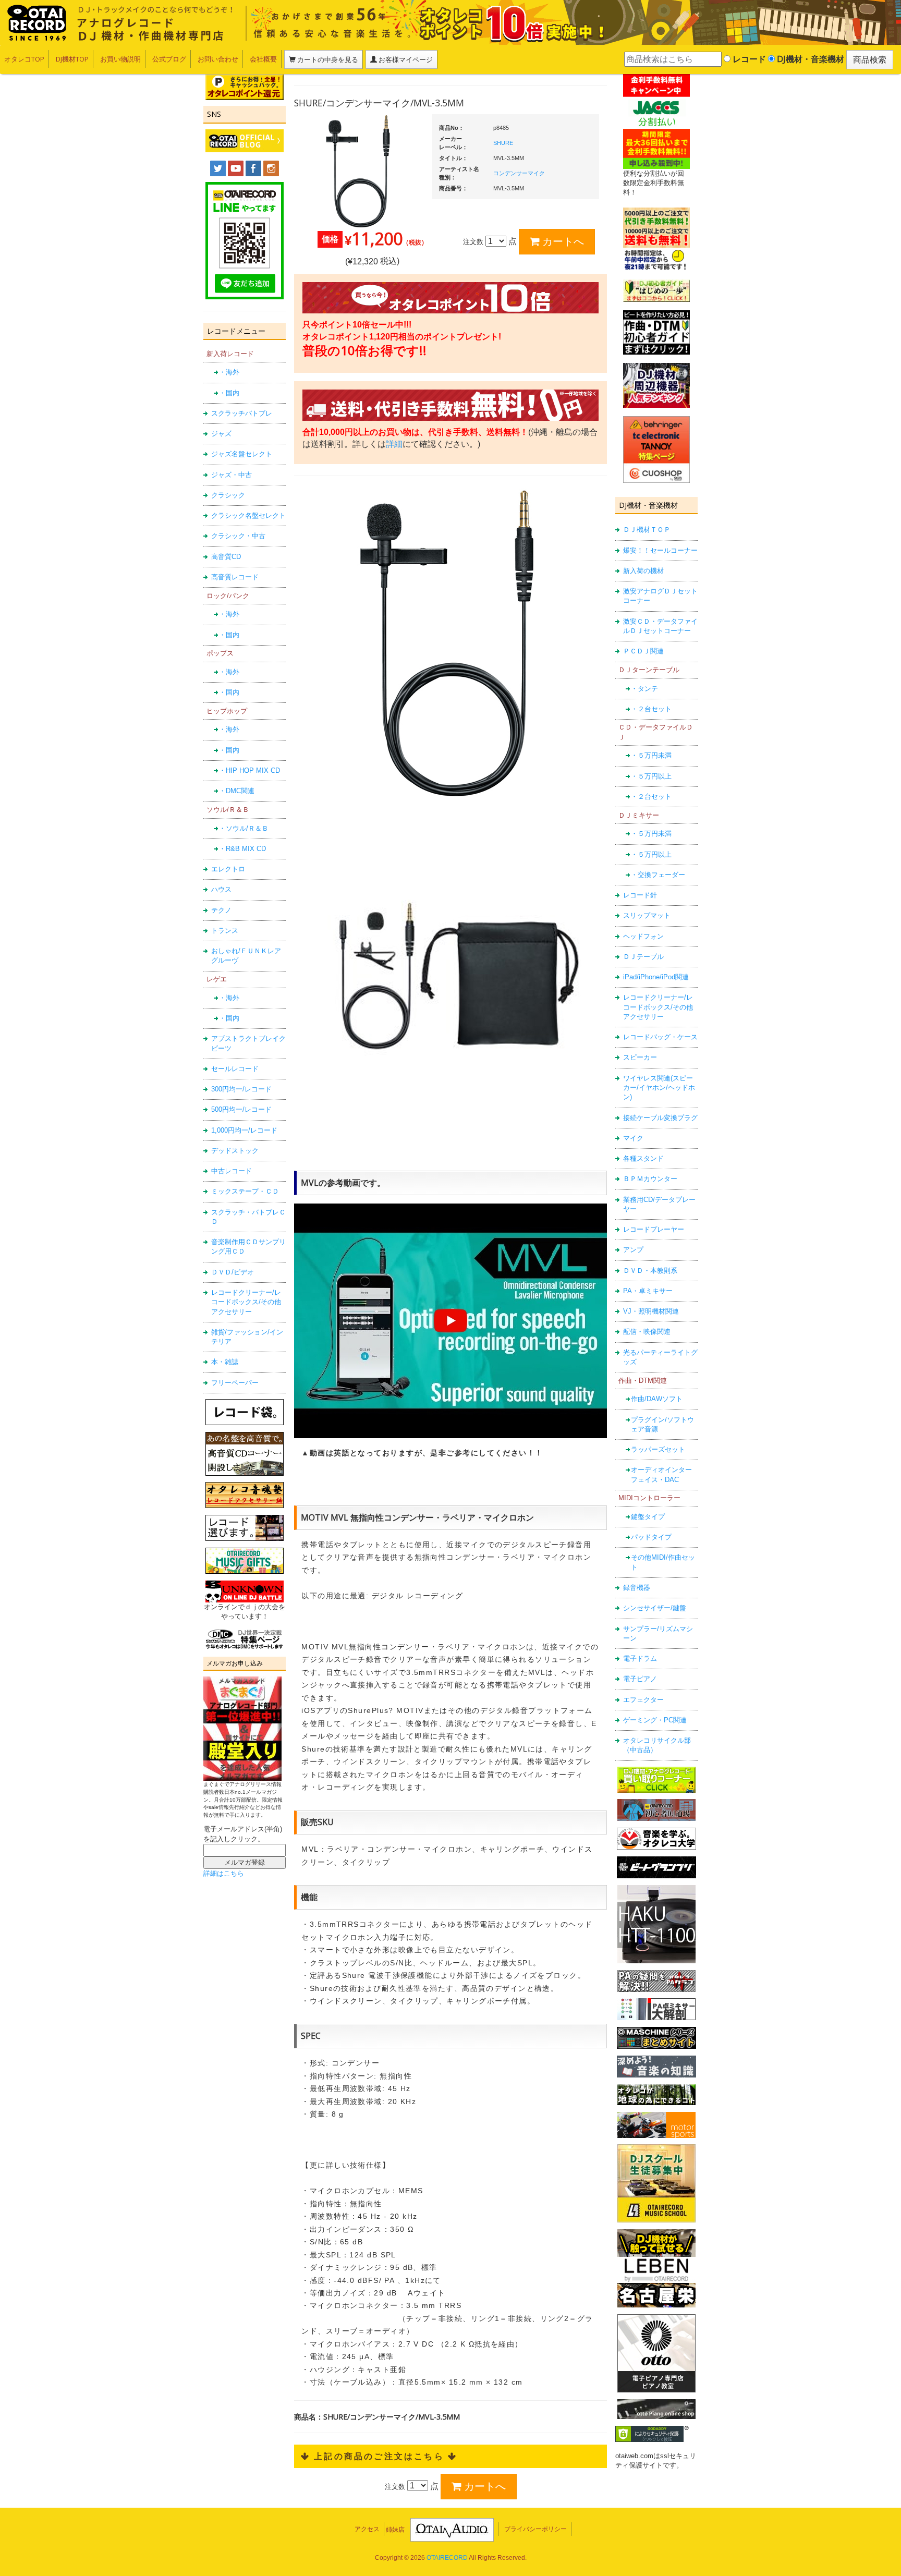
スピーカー (640, 1057)
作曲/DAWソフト (657, 1399)
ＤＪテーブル (643, 957)
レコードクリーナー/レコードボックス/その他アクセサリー (246, 1302)
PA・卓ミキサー (648, 1291)
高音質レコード (235, 577)
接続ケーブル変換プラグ (660, 1118)
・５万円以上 (651, 776)
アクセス (367, 2529)
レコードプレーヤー (654, 1229)
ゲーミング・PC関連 (655, 1720)
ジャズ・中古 (232, 475)
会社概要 (263, 59)
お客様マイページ (405, 59)
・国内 (229, 393)
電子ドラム (640, 1658)
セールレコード (235, 1069)
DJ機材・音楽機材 (809, 59)
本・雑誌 (225, 1362)
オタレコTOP (24, 59)
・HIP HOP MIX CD (249, 770)
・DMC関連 (237, 791)
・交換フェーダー (658, 875)
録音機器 (637, 1588)
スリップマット (647, 915)
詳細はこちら (224, 1873)
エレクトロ (228, 869)
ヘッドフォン (643, 936)
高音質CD (226, 557)
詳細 (394, 444)
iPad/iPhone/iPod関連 (656, 977)
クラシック (228, 495)
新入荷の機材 (643, 571)
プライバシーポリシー (535, 2529)
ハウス (221, 889)
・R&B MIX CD (242, 849)
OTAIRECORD (447, 2558)
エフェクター (643, 1700)
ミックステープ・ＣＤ (245, 1191)
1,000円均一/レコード (244, 1130)
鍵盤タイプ (648, 1517)
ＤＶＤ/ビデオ (233, 1272)
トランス (225, 931)
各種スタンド (643, 1158)
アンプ (633, 1250)
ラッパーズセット (658, 1449)
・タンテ (644, 689)
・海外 (229, 372)
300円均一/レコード (241, 1089)
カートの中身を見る (327, 59)
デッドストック (235, 1151)
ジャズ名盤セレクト (242, 454)
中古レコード (232, 1171)
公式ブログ (169, 59)
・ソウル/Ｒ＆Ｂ (244, 828)
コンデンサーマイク (519, 173)
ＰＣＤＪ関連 (643, 651)
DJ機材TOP (72, 59)
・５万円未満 (651, 755)
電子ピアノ (640, 1679)
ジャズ (221, 434)
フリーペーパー (235, 1383)
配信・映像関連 (647, 1332)
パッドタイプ (651, 1537)
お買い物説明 (120, 59)
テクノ (221, 910)
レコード (748, 59)
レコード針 (640, 895)
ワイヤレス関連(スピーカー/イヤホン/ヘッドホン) (659, 1088)
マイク (633, 1138)
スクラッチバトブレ (242, 413)
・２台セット (651, 709)
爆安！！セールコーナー (660, 550)
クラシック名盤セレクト (248, 515)
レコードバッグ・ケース (660, 1037)
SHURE (503, 143)
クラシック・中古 (238, 536)
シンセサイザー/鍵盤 (655, 1608)
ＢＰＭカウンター (650, 1179)
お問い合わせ (218, 59)
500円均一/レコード (241, 1109)
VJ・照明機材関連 (651, 1311)
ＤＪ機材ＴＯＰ (647, 530)
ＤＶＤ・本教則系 (650, 1271)
